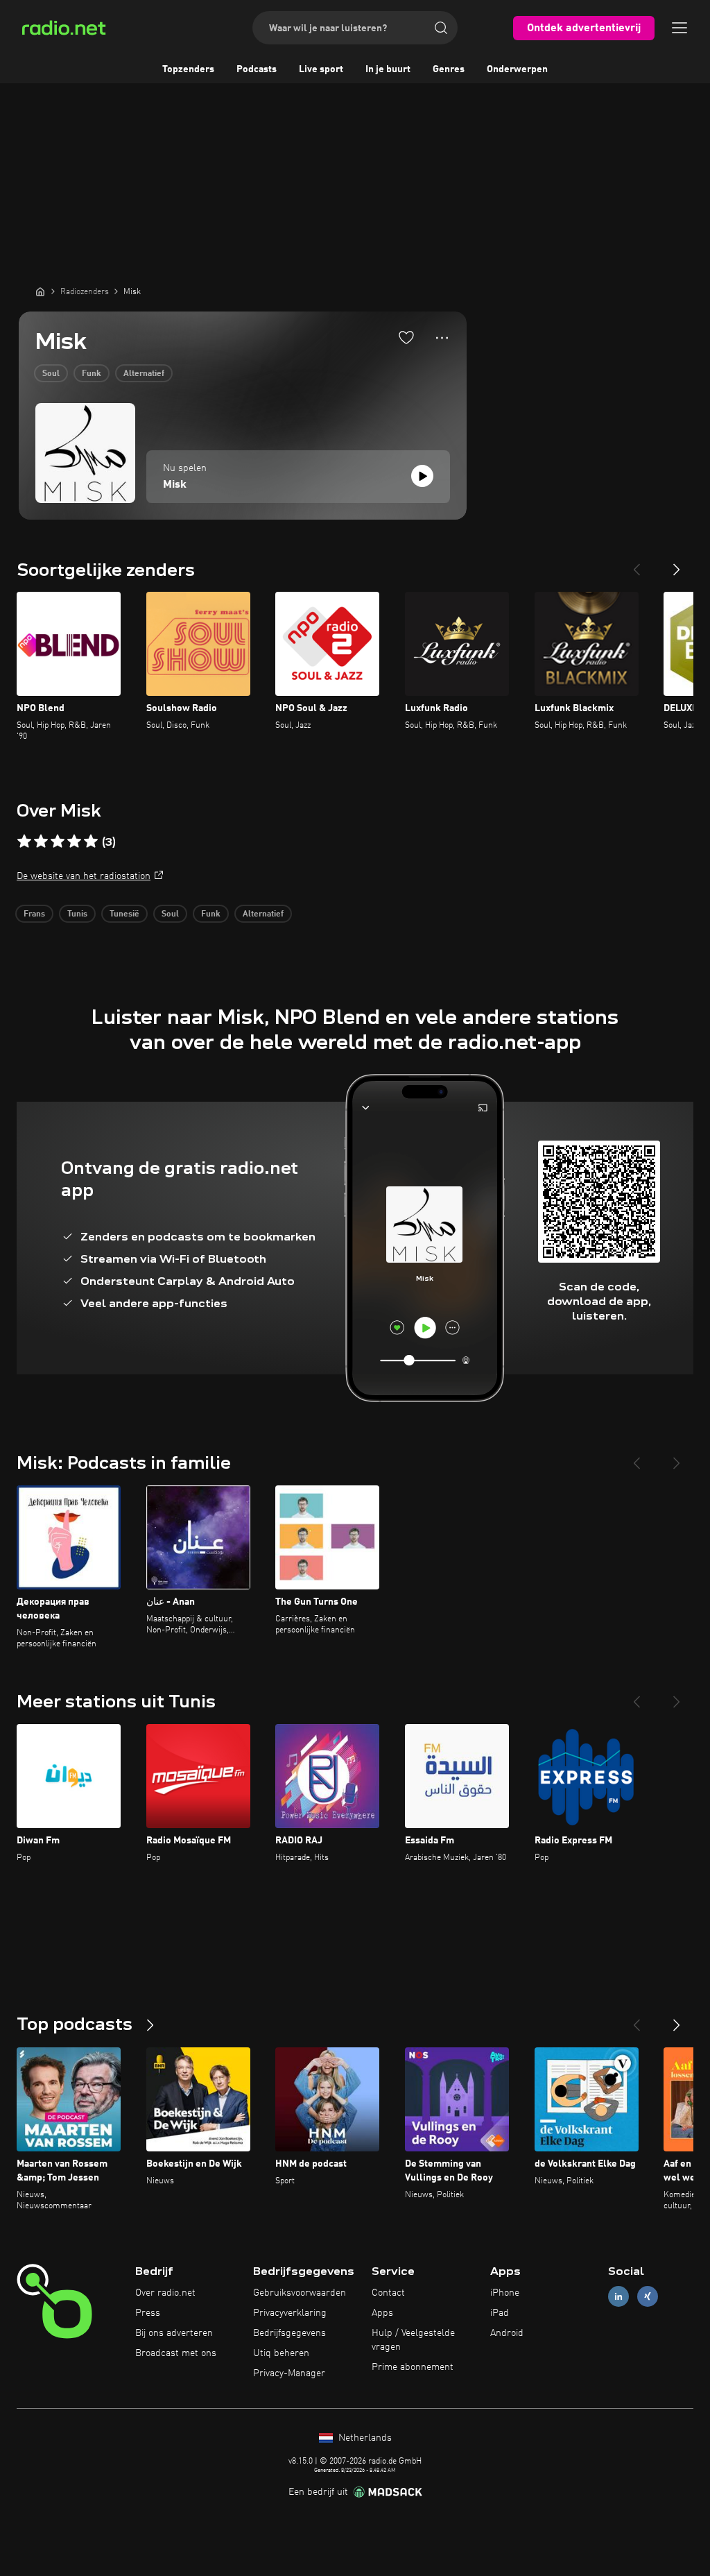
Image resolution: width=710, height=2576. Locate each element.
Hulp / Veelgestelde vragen (413, 2340)
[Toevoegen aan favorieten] (406, 337)
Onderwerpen (517, 69)
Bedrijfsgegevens (289, 2333)
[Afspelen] (422, 476)
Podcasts (257, 69)
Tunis (77, 914)
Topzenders (188, 69)
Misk (175, 485)
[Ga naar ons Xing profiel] (648, 2297)
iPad (500, 2313)
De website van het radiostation (84, 876)
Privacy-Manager (289, 2373)
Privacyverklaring (290, 2313)
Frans (34, 914)
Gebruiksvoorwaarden (300, 2293)
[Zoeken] (441, 28)
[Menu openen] (679, 28)
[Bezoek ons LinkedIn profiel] (618, 2297)
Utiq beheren (281, 2353)
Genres (449, 69)
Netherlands (364, 2438)
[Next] (677, 564)
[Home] (40, 291)
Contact (388, 2293)
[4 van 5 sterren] (74, 842)
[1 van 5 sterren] (24, 842)
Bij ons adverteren (174, 2333)
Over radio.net (165, 2293)
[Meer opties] (442, 338)
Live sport (321, 69)
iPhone (505, 2293)
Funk (92, 374)
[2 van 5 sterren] (41, 842)
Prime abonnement (413, 2367)
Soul (51, 374)
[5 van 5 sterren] (91, 842)
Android (507, 2333)
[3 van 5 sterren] (58, 842)
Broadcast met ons (176, 2353)
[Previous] (637, 564)
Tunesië (124, 914)
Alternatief (144, 374)
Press (148, 2313)
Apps (382, 2313)
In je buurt (388, 69)
